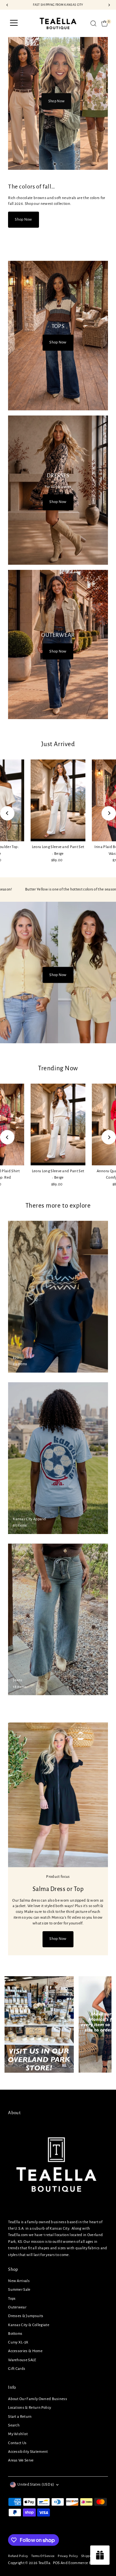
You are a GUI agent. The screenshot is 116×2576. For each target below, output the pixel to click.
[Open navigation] (14, 23)
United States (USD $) (36, 2485)
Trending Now (58, 1068)
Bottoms (15, 2334)
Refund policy (18, 2556)
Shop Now (56, 111)
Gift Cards (17, 2369)
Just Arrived (58, 744)
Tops (12, 2299)
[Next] (109, 813)
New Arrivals (19, 2281)
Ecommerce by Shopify (87, 2563)
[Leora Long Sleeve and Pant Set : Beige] (58, 800)
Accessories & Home (25, 2351)
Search (14, 2425)
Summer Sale (19, 2290)
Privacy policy (68, 2556)
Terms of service (43, 2556)
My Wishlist (18, 2434)
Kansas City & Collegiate (29, 2325)
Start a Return (20, 2417)
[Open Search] (93, 23)
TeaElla (44, 2563)
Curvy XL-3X (18, 2342)
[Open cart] (105, 23)
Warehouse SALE (22, 2360)
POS (56, 2563)
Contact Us (17, 2443)
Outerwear (17, 2307)
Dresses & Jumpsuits (26, 2316)
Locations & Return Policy (29, 2408)
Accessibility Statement (28, 2452)
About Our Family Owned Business (38, 2399)
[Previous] (7, 813)
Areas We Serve (21, 2460)
